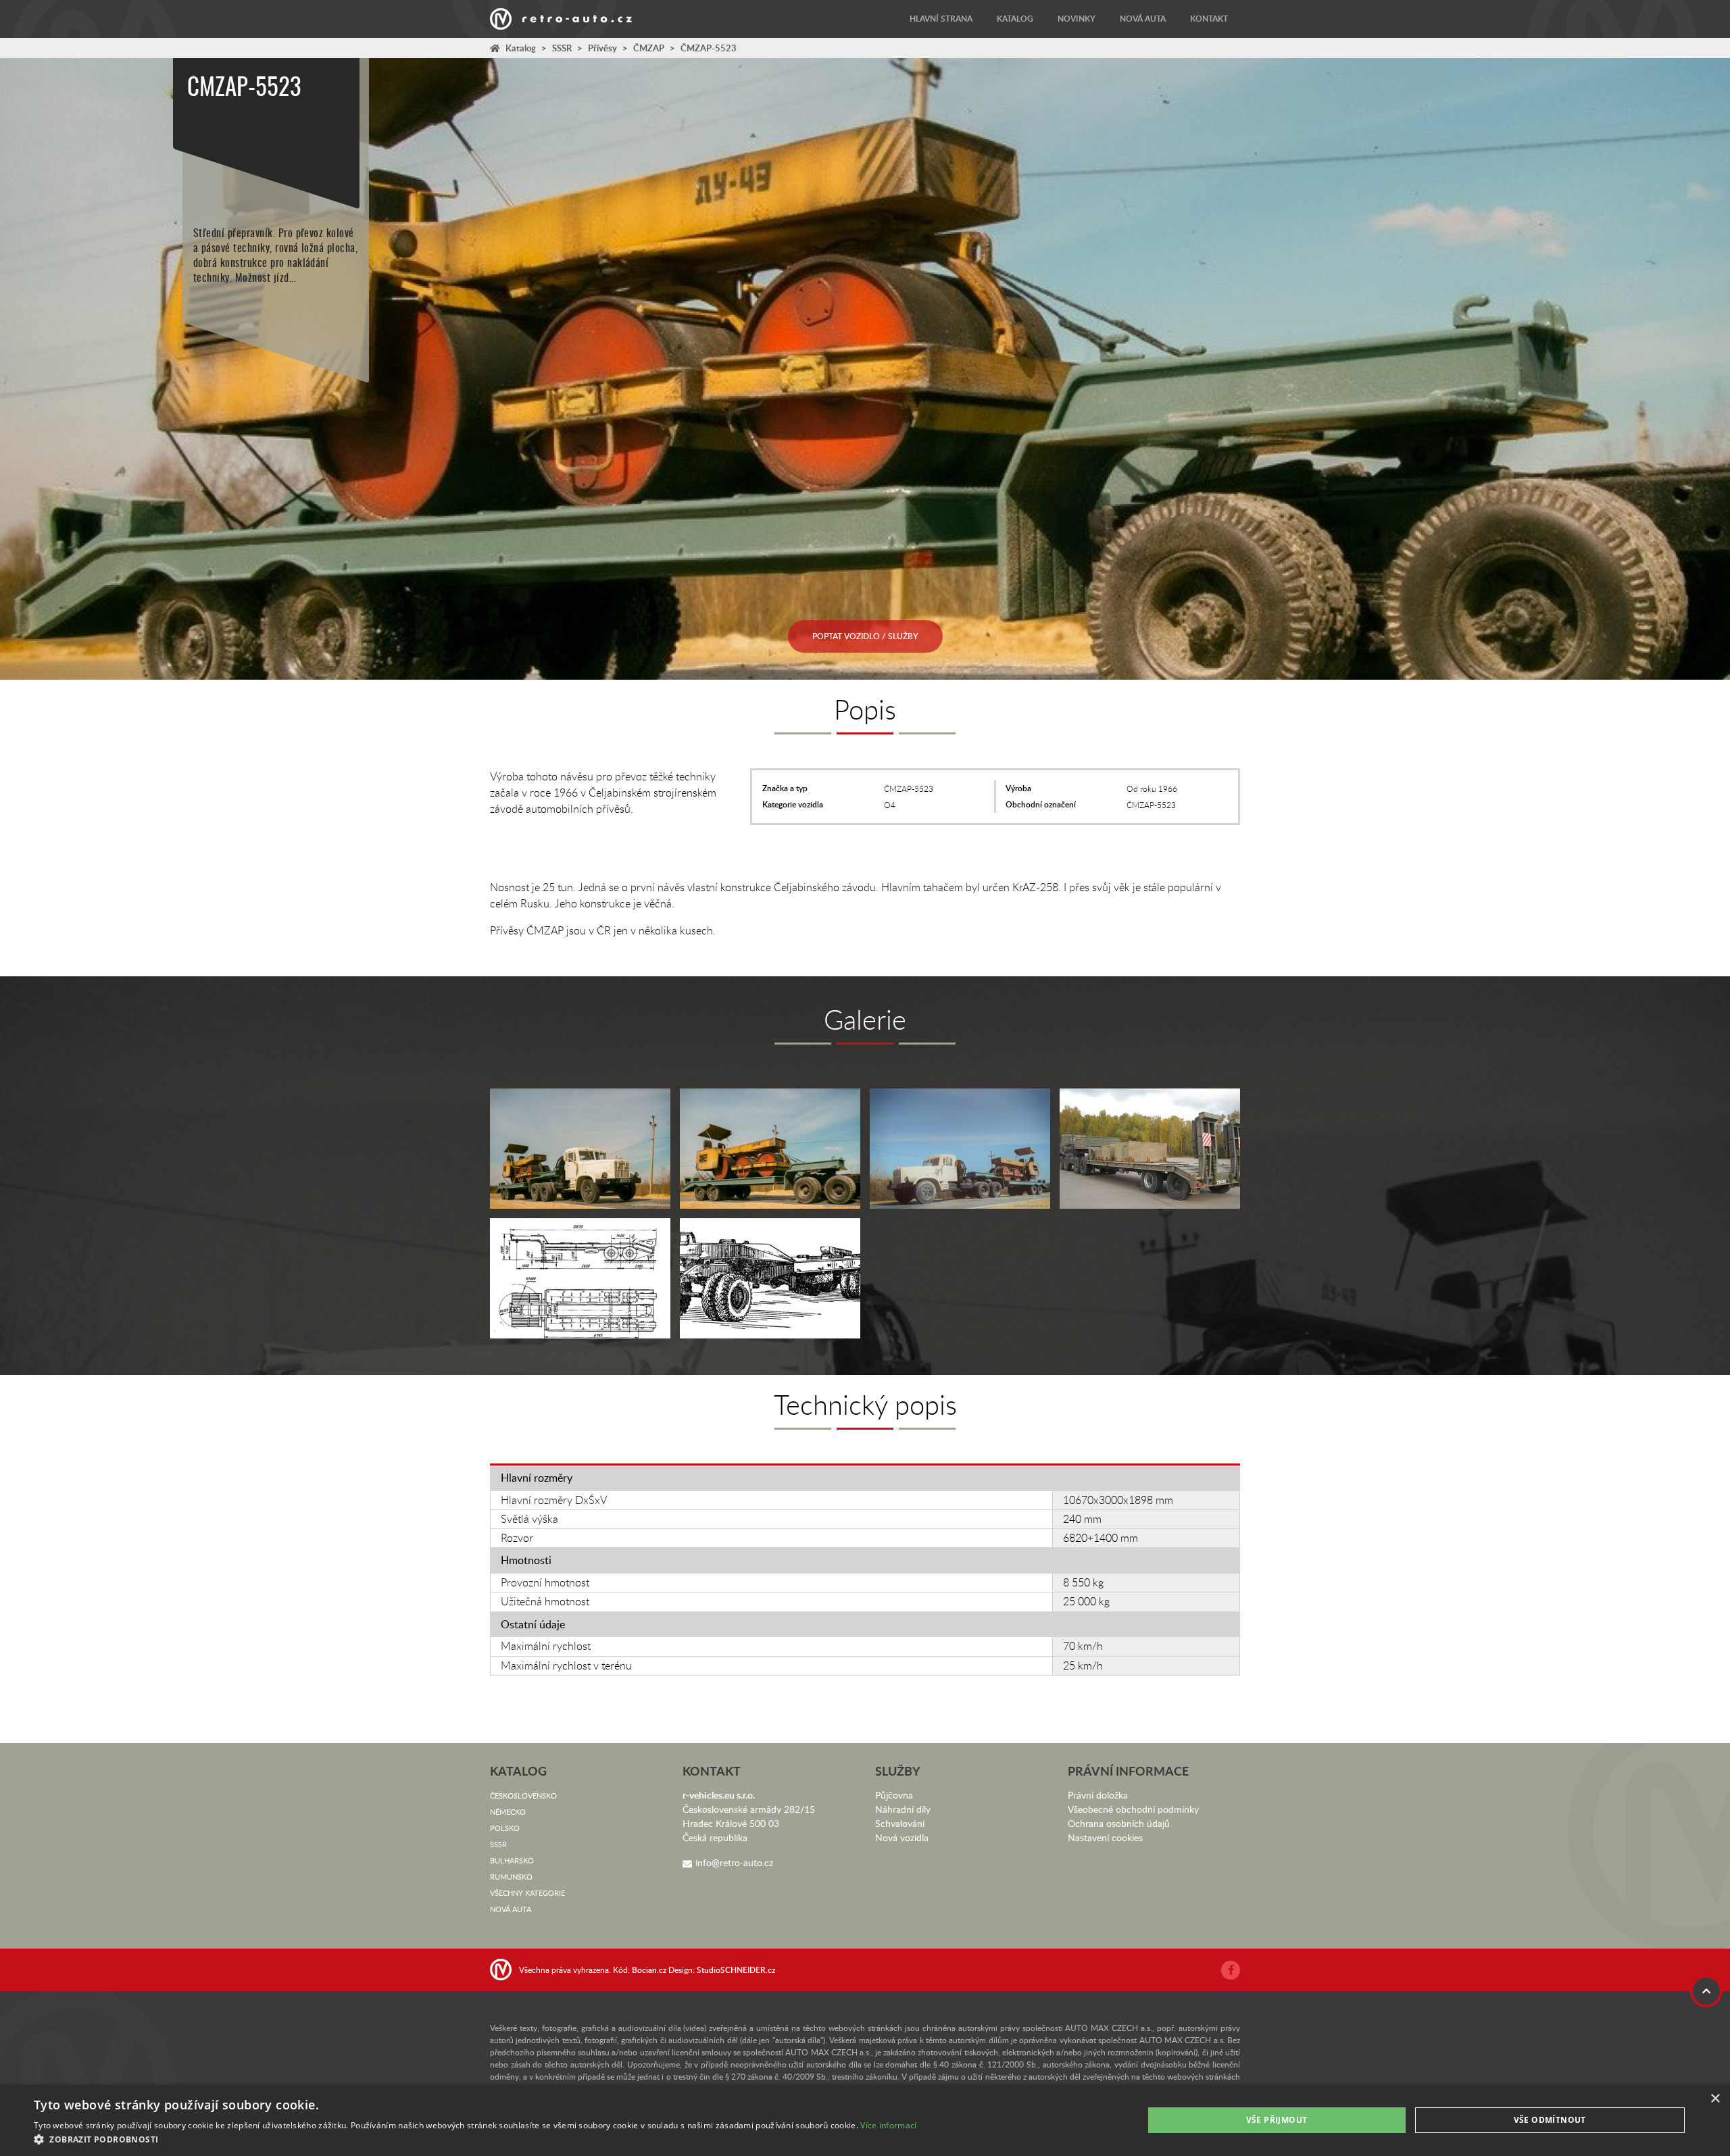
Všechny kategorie (527, 1893)
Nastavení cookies (1105, 1837)
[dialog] (865, 2120)
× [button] (1715, 2099)
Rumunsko (511, 1877)
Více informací (888, 2125)
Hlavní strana (941, 19)
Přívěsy (602, 48)
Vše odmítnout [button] (1550, 2120)
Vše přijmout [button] (1277, 2120)
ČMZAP (649, 48)
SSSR (562, 48)
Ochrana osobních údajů (1119, 1823)
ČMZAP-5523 (709, 48)
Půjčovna (894, 1795)
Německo (508, 1812)
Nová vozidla (902, 1837)
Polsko (505, 1828)
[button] (475, 2139)
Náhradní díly (903, 1809)
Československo (523, 1796)
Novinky (1077, 19)
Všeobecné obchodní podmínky (1133, 1809)
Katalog (1015, 19)
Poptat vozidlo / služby (865, 636)
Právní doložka (1098, 1795)
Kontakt (1209, 19)
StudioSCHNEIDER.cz (736, 1970)
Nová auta (1143, 19)
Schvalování (900, 1823)
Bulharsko (512, 1860)
